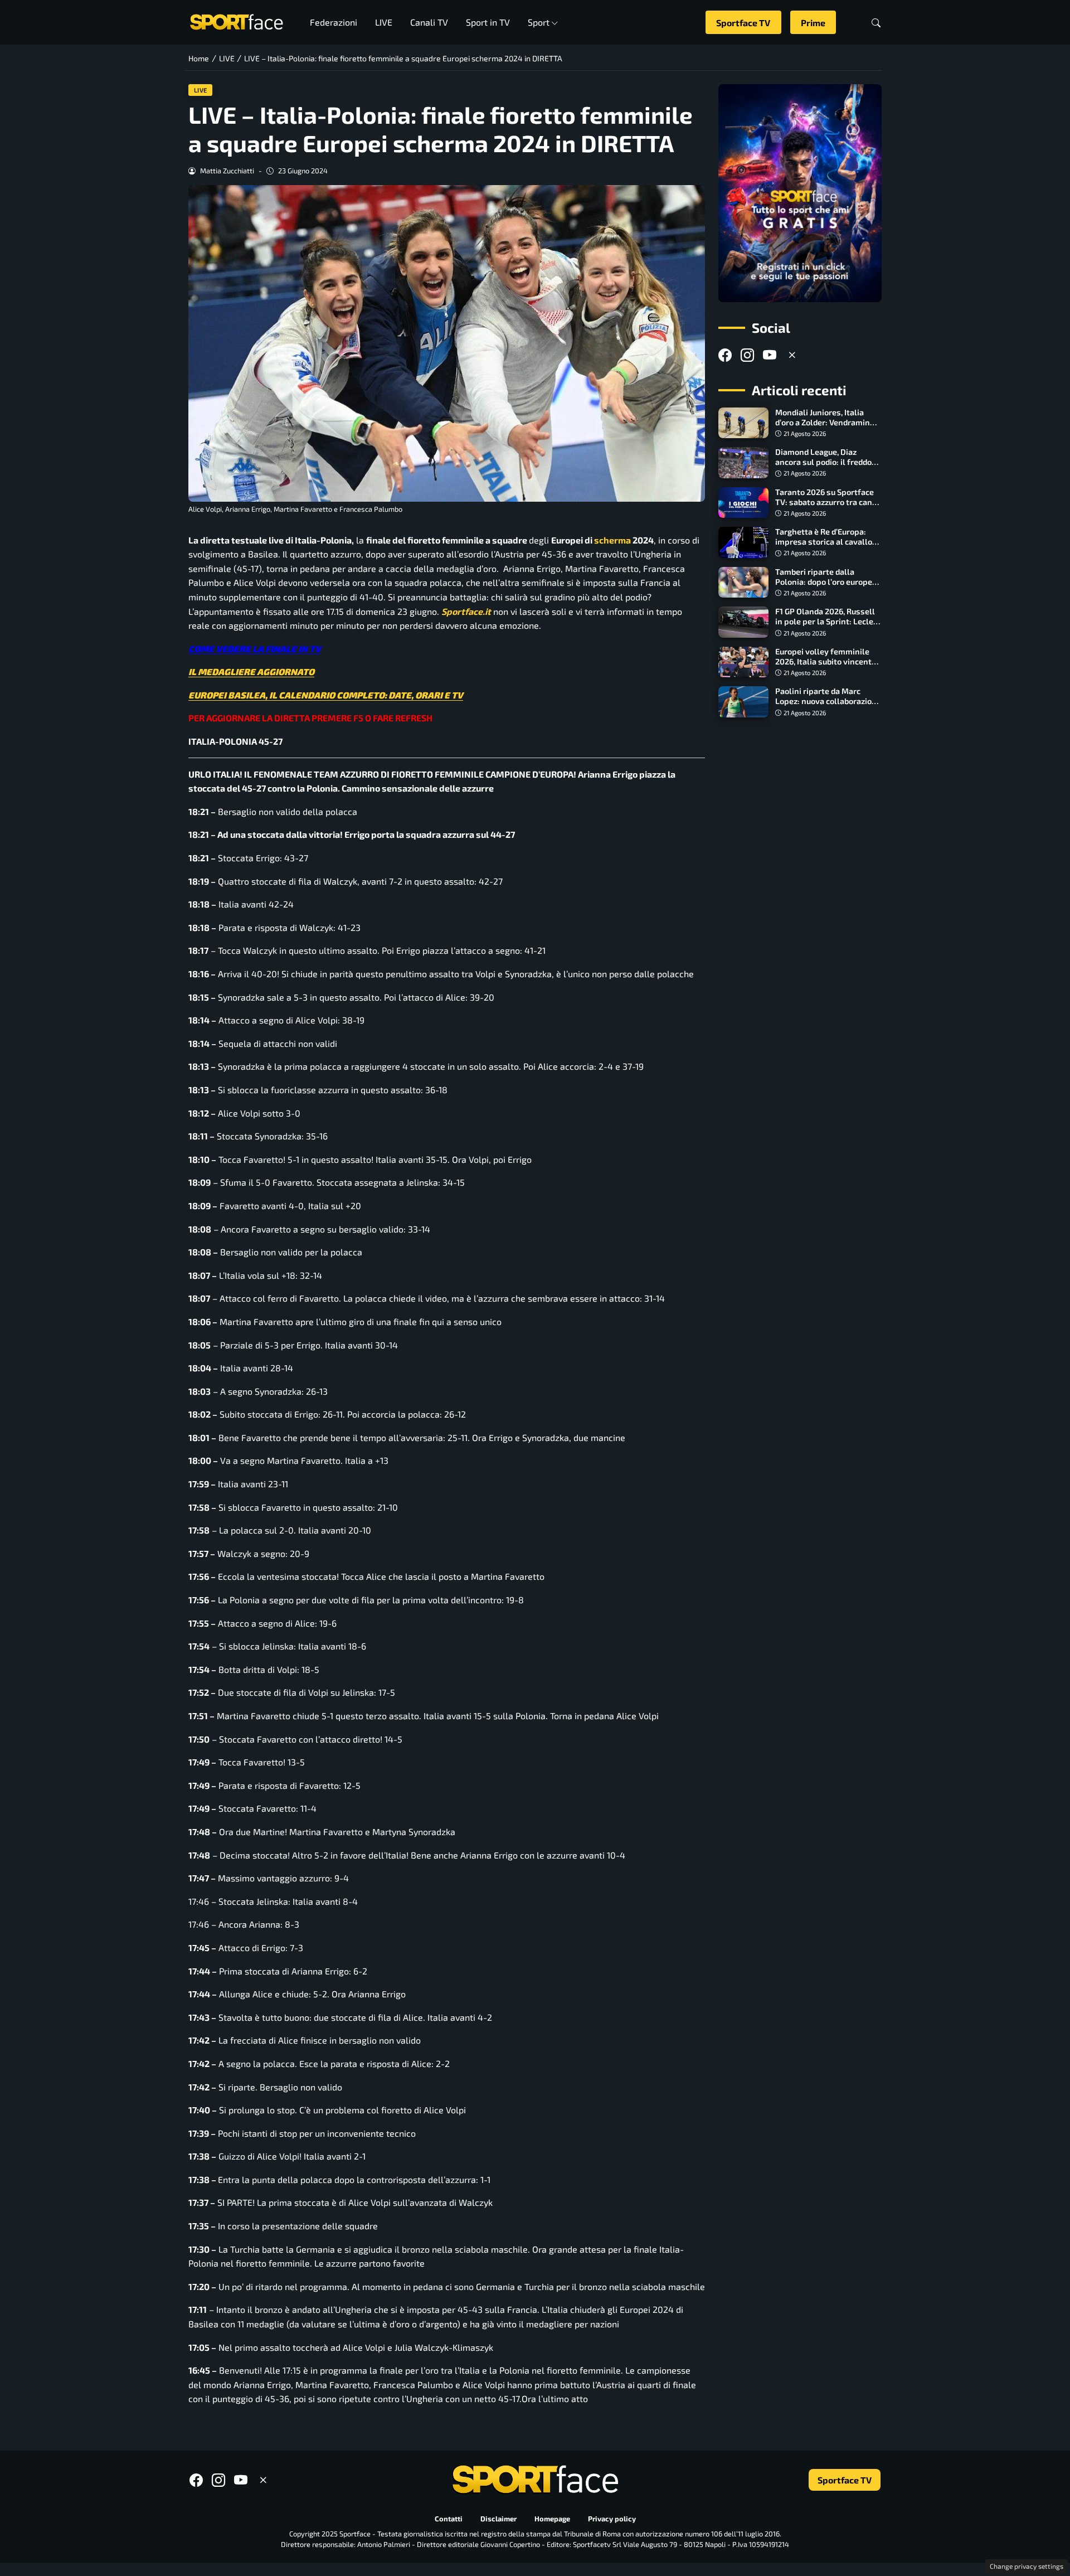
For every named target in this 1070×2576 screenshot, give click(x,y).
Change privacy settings (1027, 2566)
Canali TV (429, 22)
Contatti (449, 2519)
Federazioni (334, 22)
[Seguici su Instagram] (747, 355)
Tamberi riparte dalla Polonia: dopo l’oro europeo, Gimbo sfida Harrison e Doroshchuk (827, 587)
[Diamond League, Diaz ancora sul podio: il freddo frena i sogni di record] (743, 463)
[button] (876, 23)
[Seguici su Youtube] (770, 355)
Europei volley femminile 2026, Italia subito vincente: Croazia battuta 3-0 (827, 661)
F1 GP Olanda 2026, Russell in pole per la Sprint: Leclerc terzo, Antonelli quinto (828, 621)
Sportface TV (743, 23)
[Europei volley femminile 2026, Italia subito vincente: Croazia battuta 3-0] (743, 662)
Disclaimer (498, 2519)
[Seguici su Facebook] (725, 355)
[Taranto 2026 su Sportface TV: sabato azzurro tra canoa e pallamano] (743, 503)
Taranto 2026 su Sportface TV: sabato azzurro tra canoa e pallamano (828, 502)
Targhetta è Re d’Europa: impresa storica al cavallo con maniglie (824, 542)
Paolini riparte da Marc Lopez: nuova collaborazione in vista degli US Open (828, 701)
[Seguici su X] (792, 355)
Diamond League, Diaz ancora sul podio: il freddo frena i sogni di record (823, 462)
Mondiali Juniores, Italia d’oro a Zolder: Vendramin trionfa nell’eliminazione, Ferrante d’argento (823, 427)
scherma (612, 540)
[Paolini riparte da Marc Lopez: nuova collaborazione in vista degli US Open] (743, 702)
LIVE (384, 22)
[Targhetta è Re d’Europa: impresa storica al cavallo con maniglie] (743, 542)
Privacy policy (612, 2519)
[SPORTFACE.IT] (236, 21)
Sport (539, 22)
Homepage (552, 2519)
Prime (813, 23)
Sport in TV (488, 22)
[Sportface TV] (800, 193)
